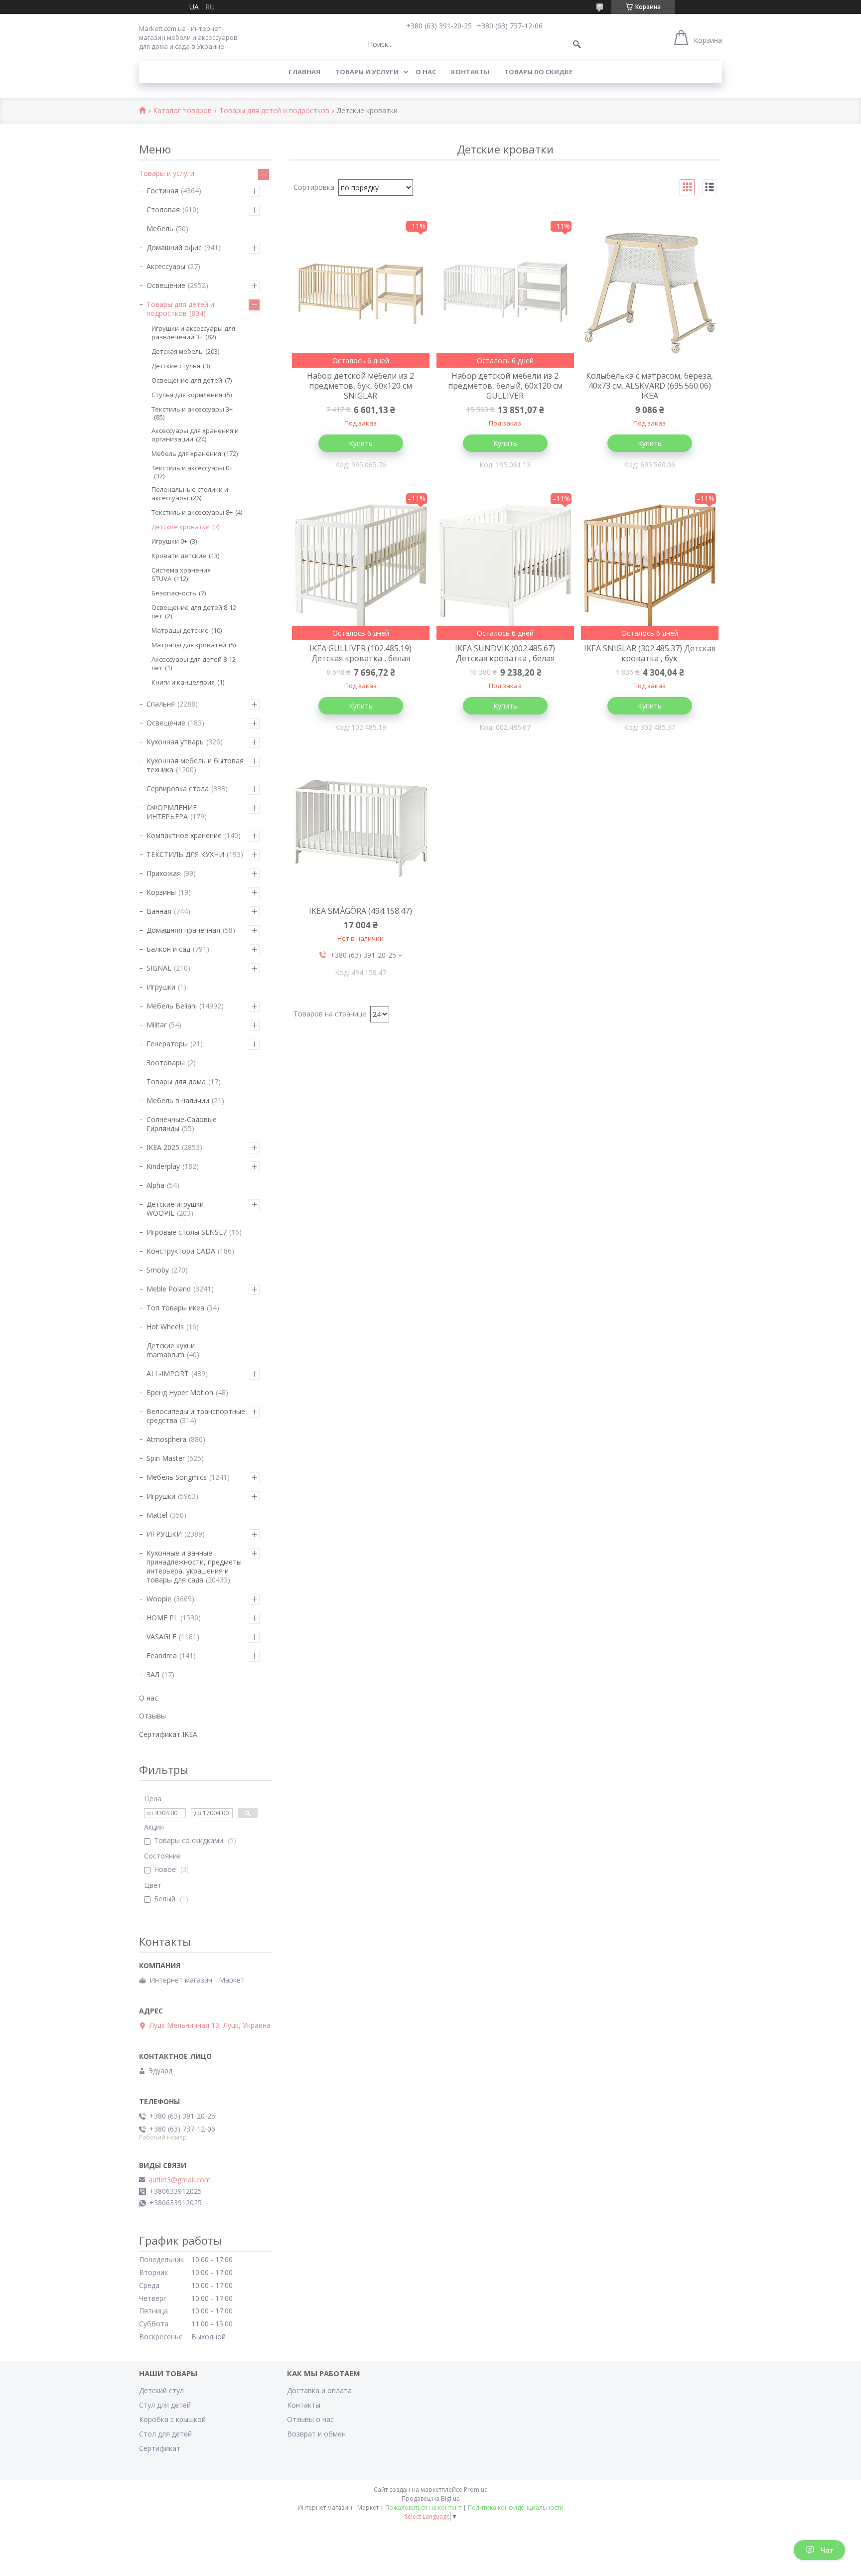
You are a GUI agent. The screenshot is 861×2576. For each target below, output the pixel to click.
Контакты (470, 72)
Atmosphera (166, 1439)
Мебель (160, 228)
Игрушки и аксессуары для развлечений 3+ (193, 333)
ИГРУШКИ (164, 1534)
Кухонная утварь (175, 742)
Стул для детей (165, 2405)
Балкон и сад (168, 949)
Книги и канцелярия (183, 682)
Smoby (158, 1270)
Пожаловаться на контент (423, 2507)
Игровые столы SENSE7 (187, 1232)
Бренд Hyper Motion (180, 1392)
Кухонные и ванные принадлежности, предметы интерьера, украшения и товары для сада (194, 1566)
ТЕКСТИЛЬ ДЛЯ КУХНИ (185, 854)
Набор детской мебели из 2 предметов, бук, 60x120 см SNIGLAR (360, 386)
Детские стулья (176, 366)
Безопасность (174, 593)
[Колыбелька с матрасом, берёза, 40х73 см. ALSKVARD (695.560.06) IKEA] (650, 293)
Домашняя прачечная (183, 930)
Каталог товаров (182, 111)
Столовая (163, 210)
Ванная (159, 911)
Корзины (161, 892)
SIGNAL (159, 968)
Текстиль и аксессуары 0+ (192, 468)
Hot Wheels (165, 1327)
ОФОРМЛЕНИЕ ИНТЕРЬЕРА (172, 812)
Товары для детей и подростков (274, 111)
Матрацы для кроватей (189, 645)
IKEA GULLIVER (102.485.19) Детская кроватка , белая (360, 653)
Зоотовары (166, 1063)
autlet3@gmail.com (180, 2180)
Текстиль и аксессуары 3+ (192, 409)
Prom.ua (476, 2490)
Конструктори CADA (181, 1251)
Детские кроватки (181, 527)
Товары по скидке (538, 72)
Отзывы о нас (310, 2419)
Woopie (159, 1599)
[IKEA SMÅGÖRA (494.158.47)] (361, 828)
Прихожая (164, 873)
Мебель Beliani (172, 1006)
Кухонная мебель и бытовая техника (195, 765)
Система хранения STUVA (181, 574)
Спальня (161, 704)
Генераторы (167, 1044)
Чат (827, 2550)
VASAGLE (161, 1637)
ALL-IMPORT (168, 1373)
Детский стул (161, 2390)
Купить (361, 443)
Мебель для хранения (186, 453)
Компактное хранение (184, 835)
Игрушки (161, 987)
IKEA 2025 (163, 1147)
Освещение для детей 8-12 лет (194, 612)
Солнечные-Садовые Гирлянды (182, 1124)
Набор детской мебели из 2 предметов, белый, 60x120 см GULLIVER (505, 386)
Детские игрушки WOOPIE (175, 1209)
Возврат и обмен (316, 2434)
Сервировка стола (178, 788)
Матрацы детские (180, 630)
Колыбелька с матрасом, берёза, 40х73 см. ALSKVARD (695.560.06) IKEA (649, 386)
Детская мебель (177, 351)
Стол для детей (165, 2434)
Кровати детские (179, 556)
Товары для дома (176, 1081)
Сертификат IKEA (168, 1734)
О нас (426, 72)
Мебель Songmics (177, 1477)
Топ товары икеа (175, 1308)
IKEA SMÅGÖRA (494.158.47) (360, 911)
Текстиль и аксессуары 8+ (192, 512)
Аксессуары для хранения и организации (195, 435)
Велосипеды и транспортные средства (196, 1416)
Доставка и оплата (319, 2390)
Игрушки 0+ (169, 541)
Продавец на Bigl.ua (431, 2499)
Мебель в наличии (178, 1100)
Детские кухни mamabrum (171, 1350)
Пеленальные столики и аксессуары (190, 494)
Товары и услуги (367, 72)
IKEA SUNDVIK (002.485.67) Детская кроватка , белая (505, 653)
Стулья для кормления (187, 395)
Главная (304, 72)
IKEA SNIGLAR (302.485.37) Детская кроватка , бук (650, 653)
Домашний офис (174, 247)
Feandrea (162, 1655)
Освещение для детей (187, 380)
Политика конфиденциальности (516, 2507)
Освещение (166, 285)
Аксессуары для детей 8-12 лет (194, 663)
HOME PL (162, 1618)
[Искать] (577, 44)
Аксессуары (166, 266)
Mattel (157, 1515)
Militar (156, 1025)
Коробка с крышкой (172, 2419)
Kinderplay (163, 1166)
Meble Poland (169, 1289)
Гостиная (162, 191)
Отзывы (152, 1716)
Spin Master (166, 1458)
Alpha (155, 1185)
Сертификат (160, 2448)
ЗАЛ (153, 1674)
